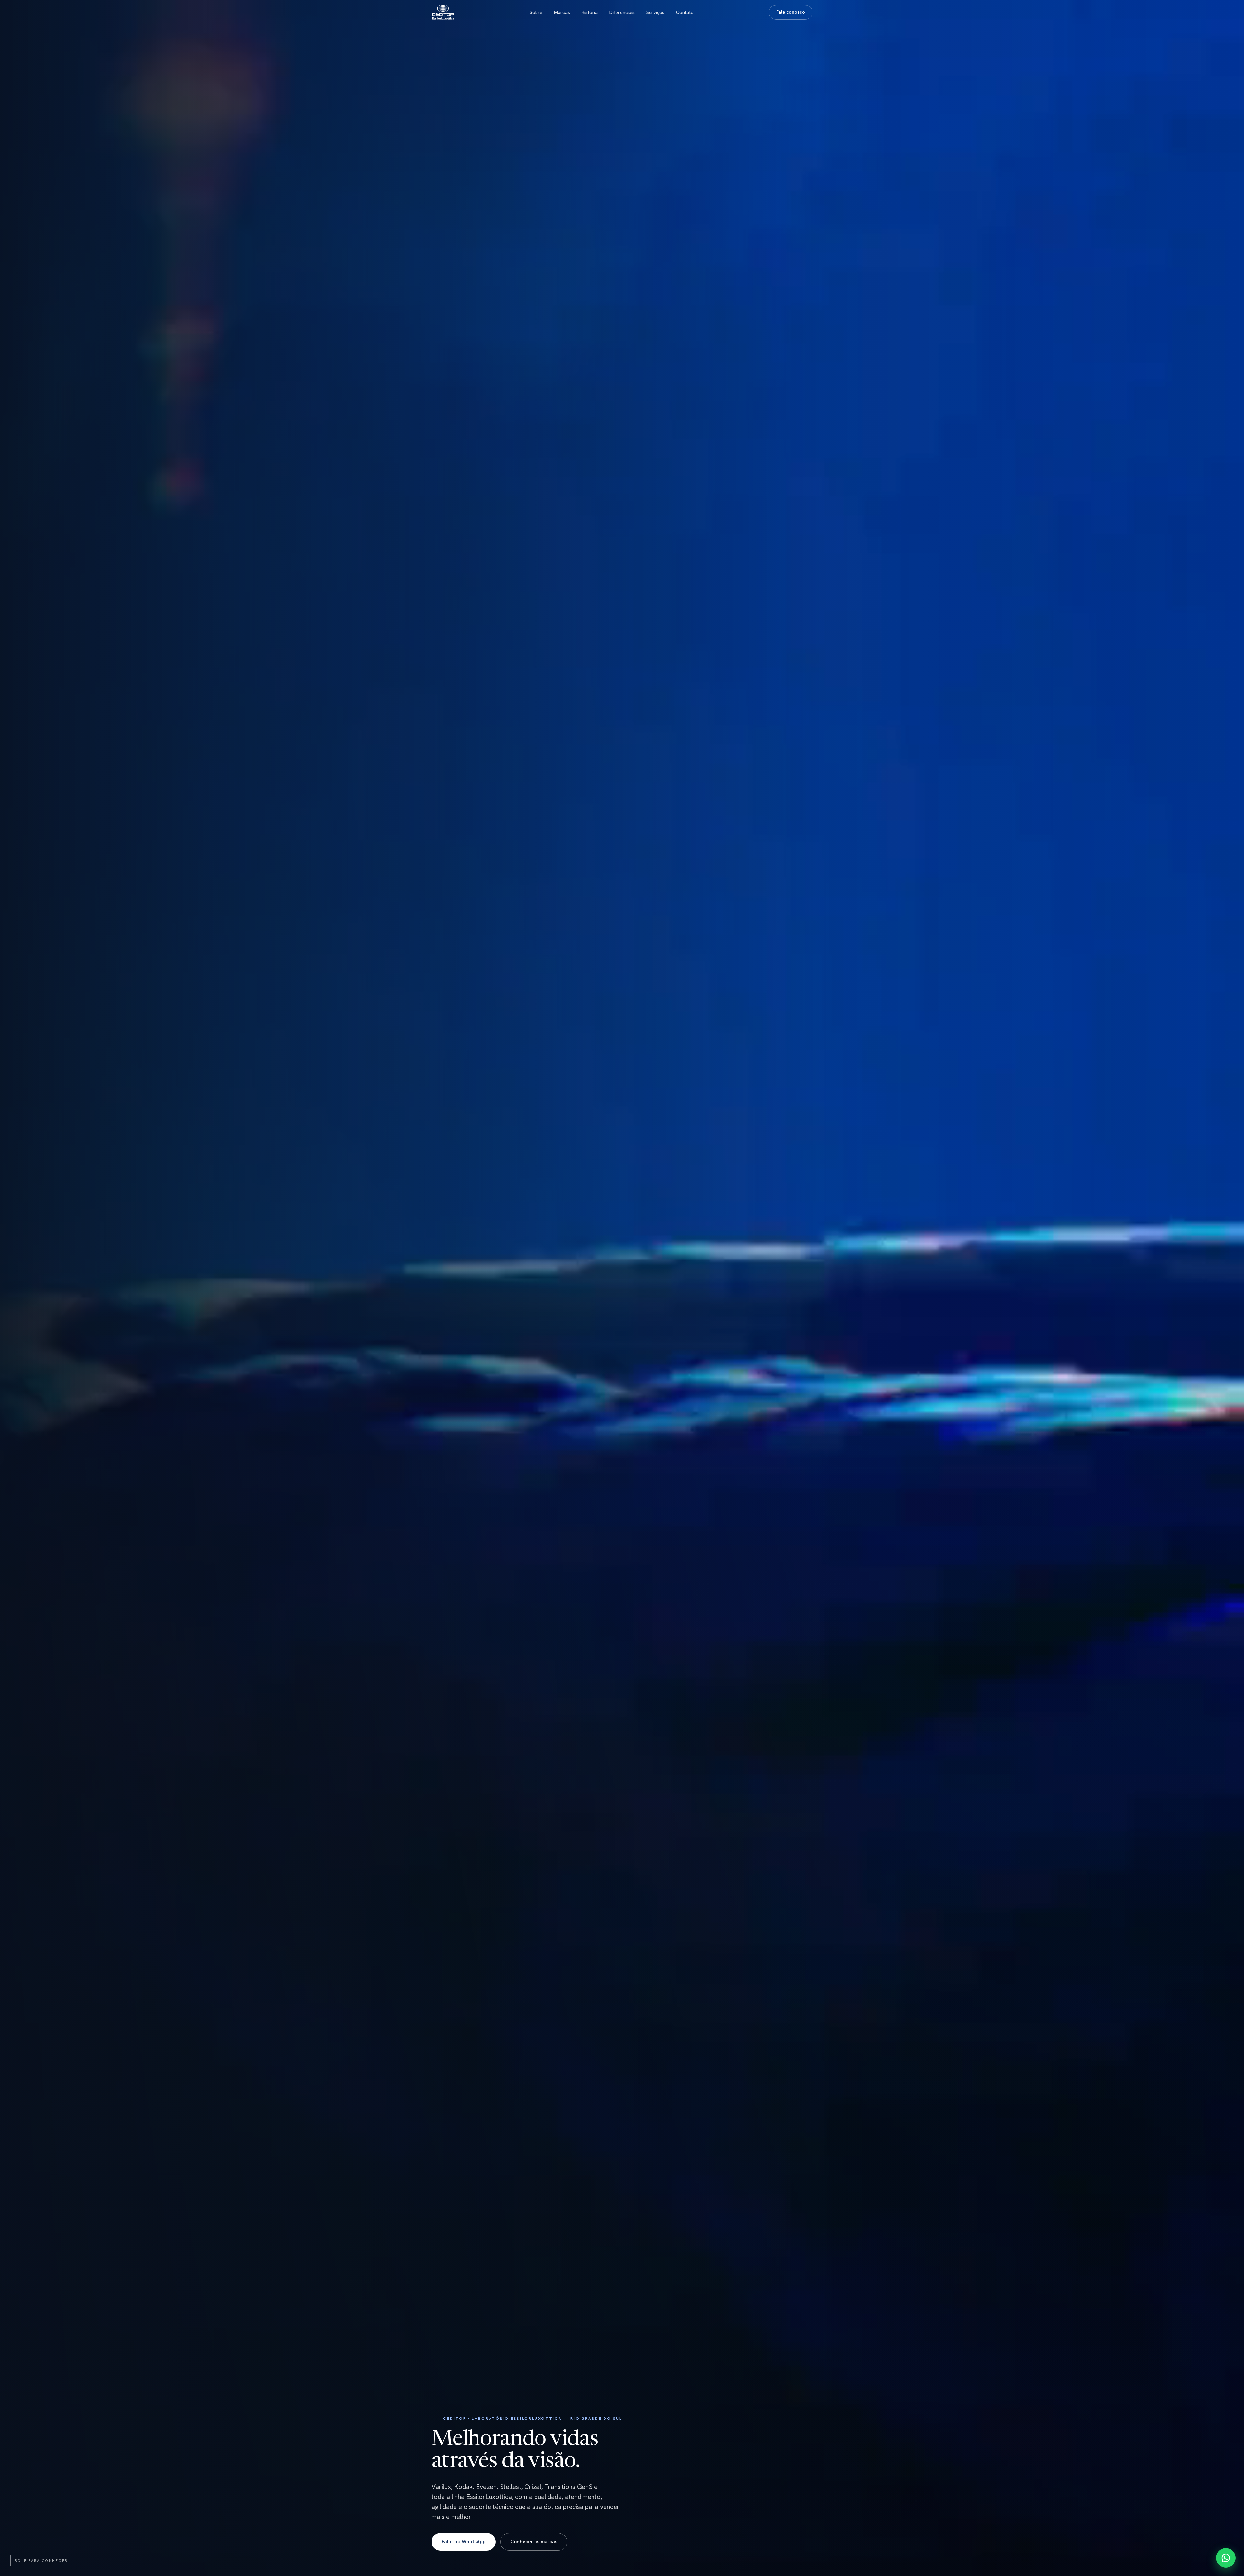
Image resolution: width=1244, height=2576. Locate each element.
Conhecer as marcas (534, 2542)
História (590, 12)
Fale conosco (791, 12)
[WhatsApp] (1226, 2558)
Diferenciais (622, 12)
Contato (685, 12)
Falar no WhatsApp (464, 2542)
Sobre (536, 12)
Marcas (562, 12)
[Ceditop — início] (443, 12)
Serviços (655, 12)
